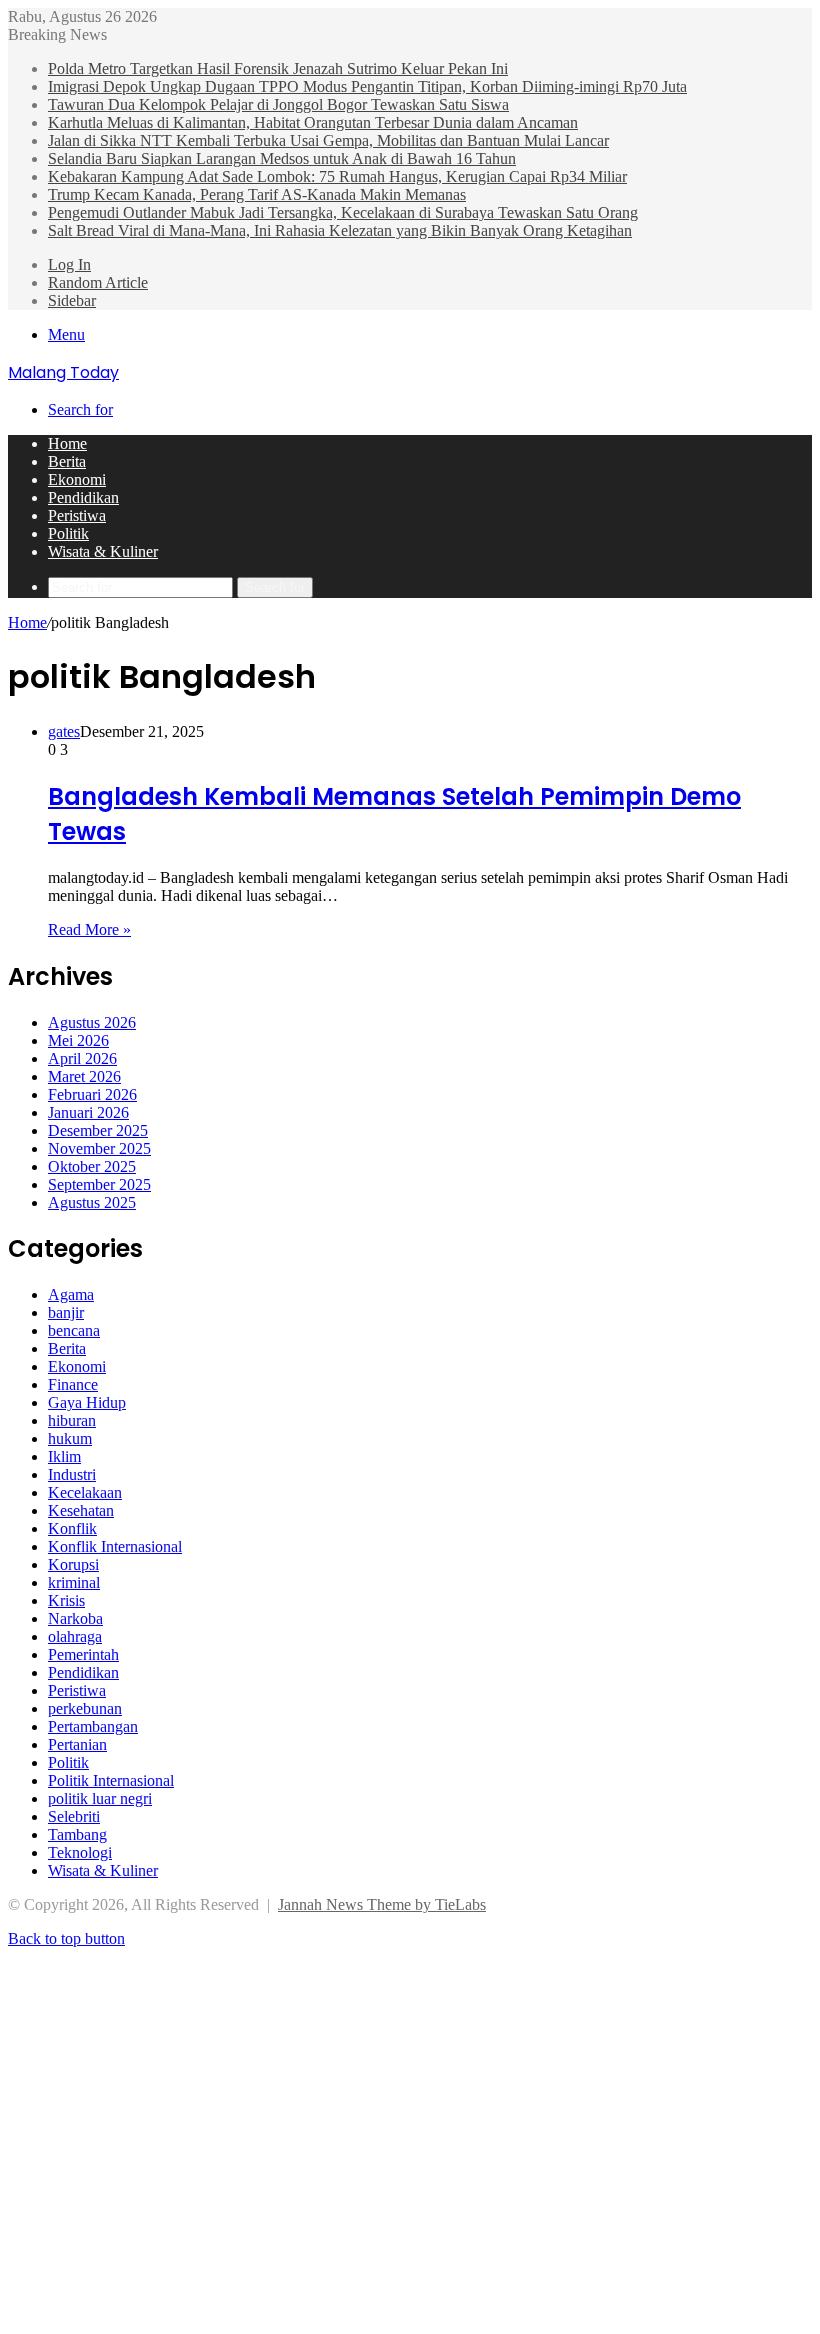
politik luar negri (100, 1798)
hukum (70, 1438)
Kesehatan (81, 1510)
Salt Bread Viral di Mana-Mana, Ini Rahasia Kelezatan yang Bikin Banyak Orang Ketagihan (340, 230)
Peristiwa (77, 515)
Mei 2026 (78, 1040)
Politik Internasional (111, 1780)
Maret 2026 (84, 1076)
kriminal (74, 1582)
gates (64, 731)
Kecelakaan (85, 1492)
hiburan (72, 1420)
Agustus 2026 (92, 1022)
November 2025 (99, 1148)
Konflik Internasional (115, 1546)
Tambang (77, 1834)
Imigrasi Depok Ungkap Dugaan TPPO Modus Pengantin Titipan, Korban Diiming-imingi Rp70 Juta (367, 86)
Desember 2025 (98, 1130)
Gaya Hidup (87, 1402)
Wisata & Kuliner (103, 551)
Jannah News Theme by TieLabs (382, 1904)
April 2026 (82, 1058)
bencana (74, 1330)
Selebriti (74, 1816)
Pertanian (77, 1744)
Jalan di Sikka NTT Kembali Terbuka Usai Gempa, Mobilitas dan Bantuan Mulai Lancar (328, 140)
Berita (67, 461)
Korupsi (73, 1564)
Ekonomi (77, 479)
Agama (71, 1294)
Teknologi (80, 1852)
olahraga (75, 1636)
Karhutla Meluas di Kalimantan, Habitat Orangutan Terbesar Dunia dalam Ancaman (313, 122)
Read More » (89, 929)
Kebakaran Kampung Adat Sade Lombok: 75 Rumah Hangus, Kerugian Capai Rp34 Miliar (337, 176)
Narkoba (75, 1618)
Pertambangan (93, 1726)
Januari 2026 (88, 1112)
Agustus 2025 (92, 1202)
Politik (68, 533)
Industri (72, 1474)
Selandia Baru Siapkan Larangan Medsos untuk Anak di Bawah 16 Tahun (282, 158)
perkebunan (85, 1708)
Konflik (72, 1528)
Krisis (66, 1600)
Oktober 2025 (92, 1166)
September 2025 (99, 1184)
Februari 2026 (92, 1094)
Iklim (64, 1456)
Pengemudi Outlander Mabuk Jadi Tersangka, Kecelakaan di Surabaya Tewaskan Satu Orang (343, 212)
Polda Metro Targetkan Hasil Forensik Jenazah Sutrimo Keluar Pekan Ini (278, 68)
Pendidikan (83, 497)
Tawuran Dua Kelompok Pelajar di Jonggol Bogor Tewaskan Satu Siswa (278, 104)
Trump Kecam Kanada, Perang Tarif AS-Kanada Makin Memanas (257, 194)
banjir (66, 1312)
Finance (73, 1384)
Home (67, 443)
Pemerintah (83, 1654)
